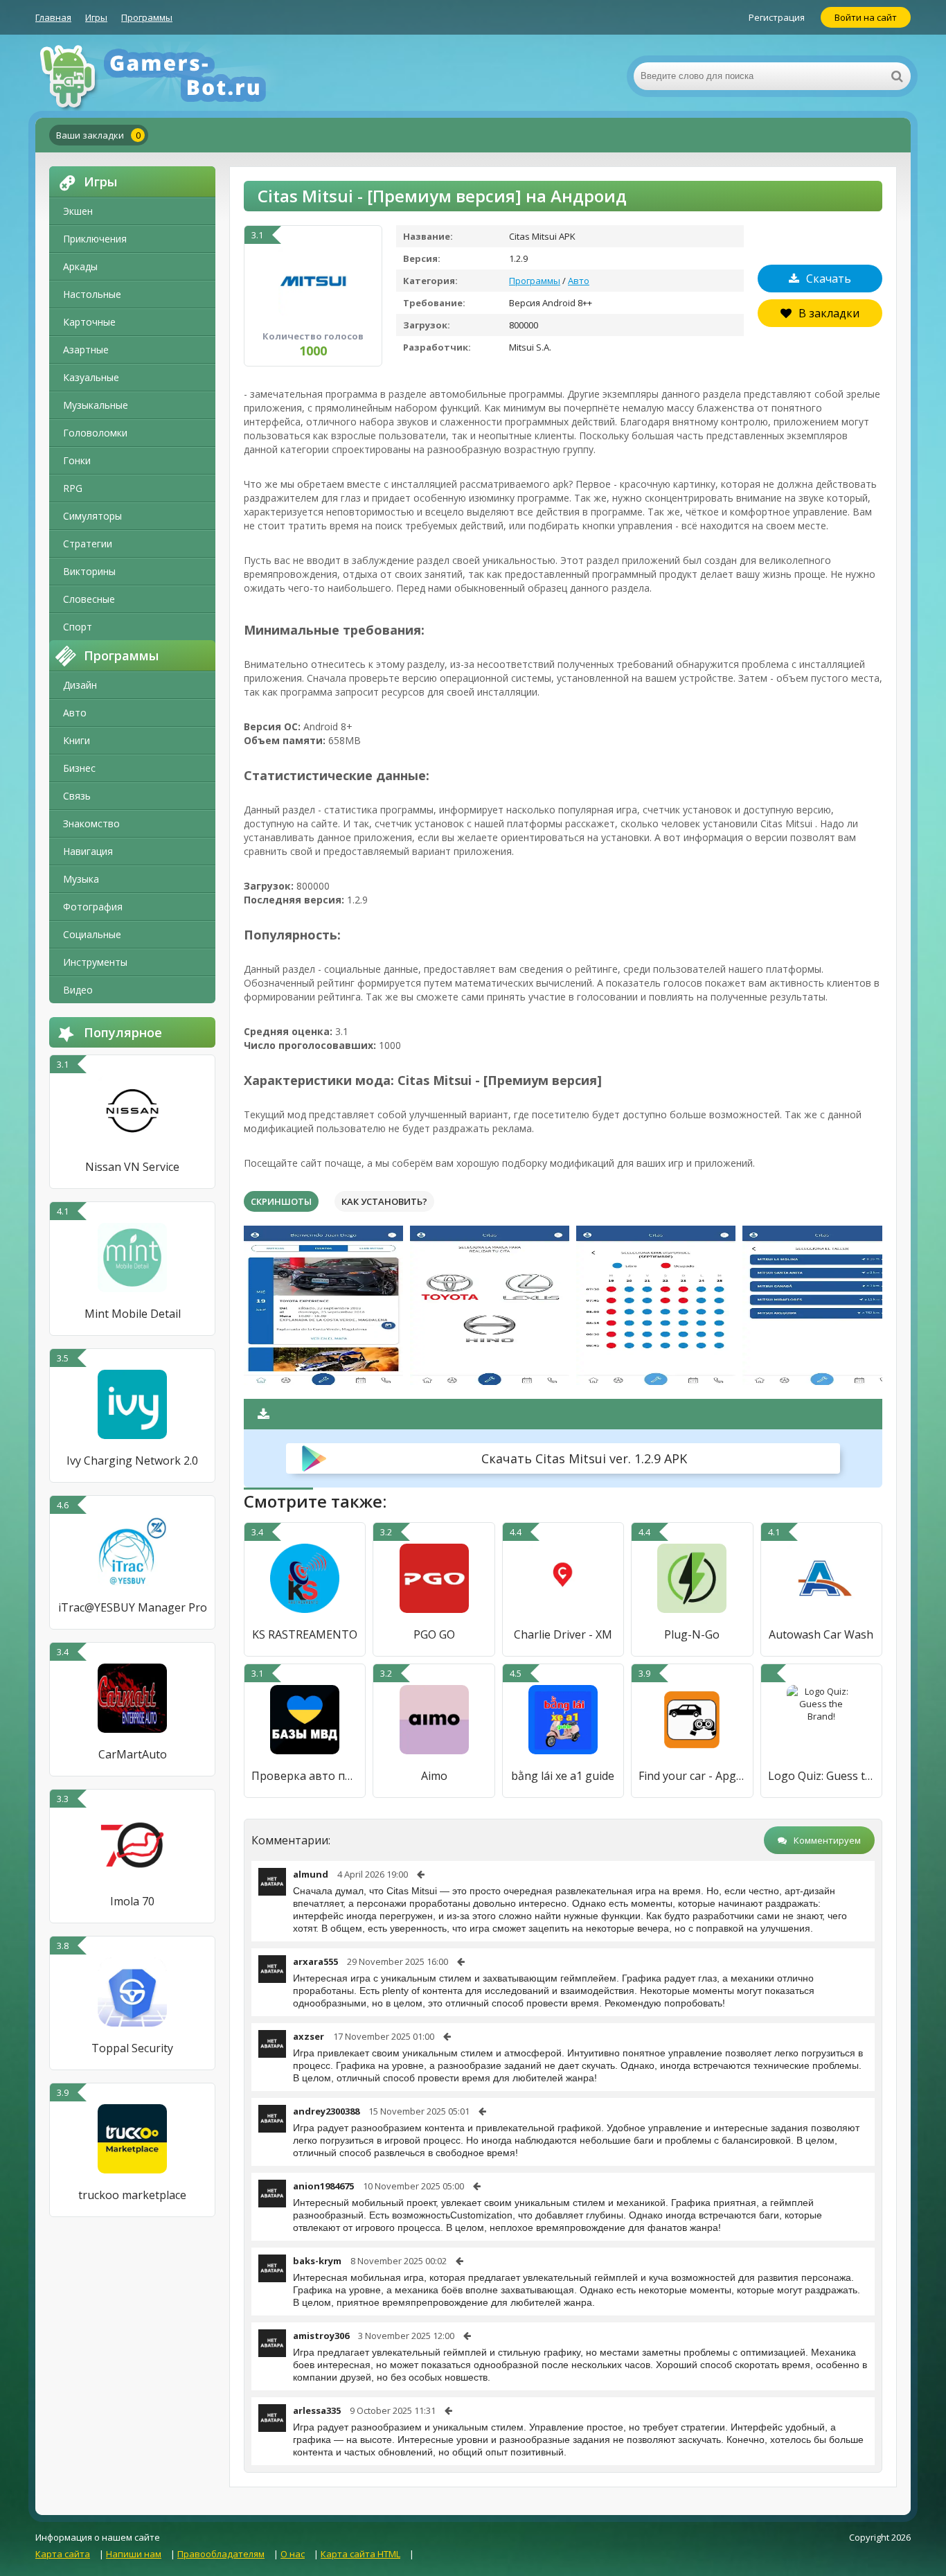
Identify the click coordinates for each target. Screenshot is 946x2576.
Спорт (78, 627)
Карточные (89, 322)
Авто (75, 713)
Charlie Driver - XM (563, 1634)
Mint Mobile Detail (133, 1314)
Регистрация (777, 17)
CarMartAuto (133, 1754)
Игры (96, 17)
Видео (78, 990)
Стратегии (88, 544)
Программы (147, 17)
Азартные (86, 350)
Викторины (89, 571)
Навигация (88, 851)
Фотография (93, 907)
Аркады (80, 266)
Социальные (92, 934)
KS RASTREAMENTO (305, 1634)
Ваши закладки (98, 135)
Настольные (92, 294)
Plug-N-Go (692, 1634)
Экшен (78, 211)
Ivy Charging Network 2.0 (132, 1461)
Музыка (81, 879)
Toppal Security (132, 2048)
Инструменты (95, 962)
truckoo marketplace (132, 2195)
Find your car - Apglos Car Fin (692, 1776)
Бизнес (79, 768)
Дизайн (80, 685)
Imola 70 (132, 1901)
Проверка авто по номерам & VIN (305, 1776)
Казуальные (91, 377)
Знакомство (91, 823)
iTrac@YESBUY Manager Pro (133, 1607)
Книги (77, 740)
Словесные (89, 599)
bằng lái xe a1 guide (563, 1776)
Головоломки (95, 433)
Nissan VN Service (132, 1167)
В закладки (829, 313)
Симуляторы (92, 516)
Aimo (434, 1776)
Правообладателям (221, 2554)
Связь (77, 796)
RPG (73, 488)
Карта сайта (63, 2554)
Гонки (77, 460)
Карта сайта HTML (360, 2554)
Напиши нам (134, 2554)
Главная (53, 17)
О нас (293, 2554)
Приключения (95, 239)
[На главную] (174, 76)
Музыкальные (96, 405)
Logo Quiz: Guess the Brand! (821, 1776)
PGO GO (434, 1634)
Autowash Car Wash (821, 1634)
